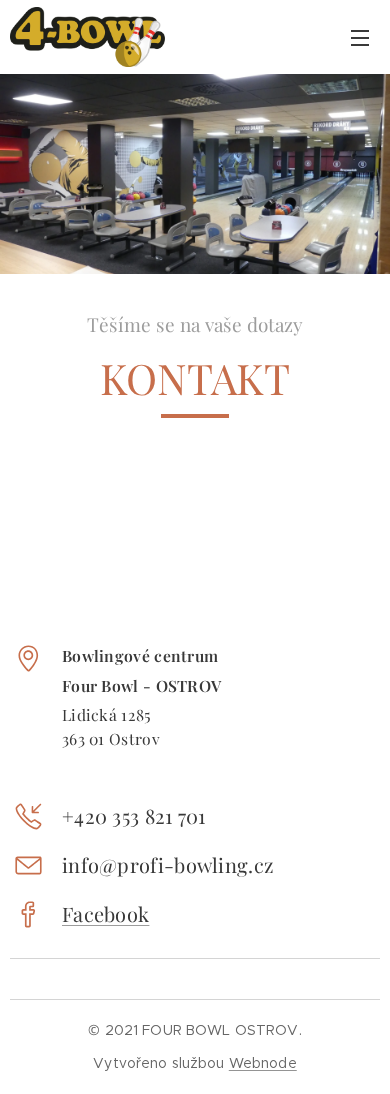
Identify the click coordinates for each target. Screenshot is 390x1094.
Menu (360, 37)
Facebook (105, 913)
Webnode (263, 1063)
